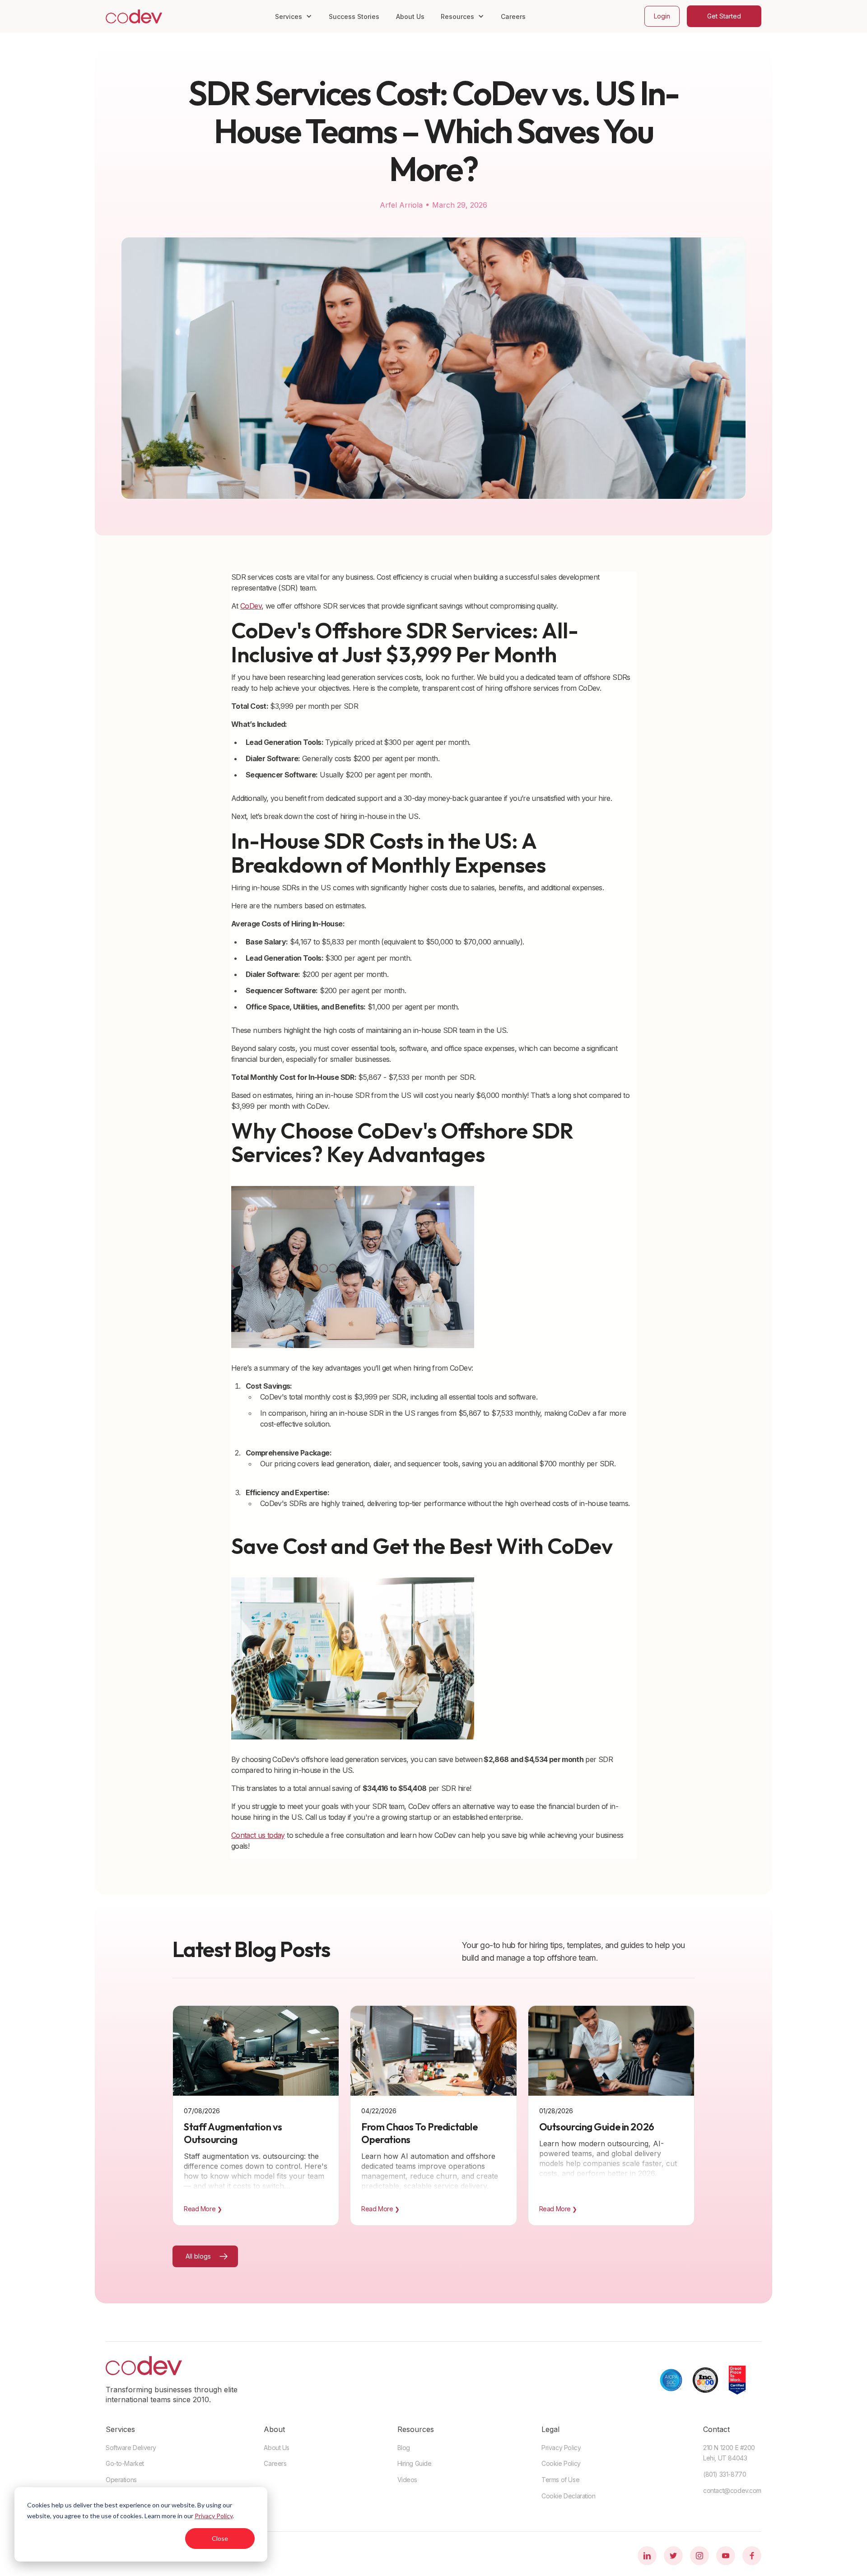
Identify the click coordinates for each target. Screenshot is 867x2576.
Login (662, 16)
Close (220, 2538)
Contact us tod (254, 1835)
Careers (513, 16)
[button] (294, 16)
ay (281, 1835)
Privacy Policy (214, 2516)
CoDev (251, 606)
